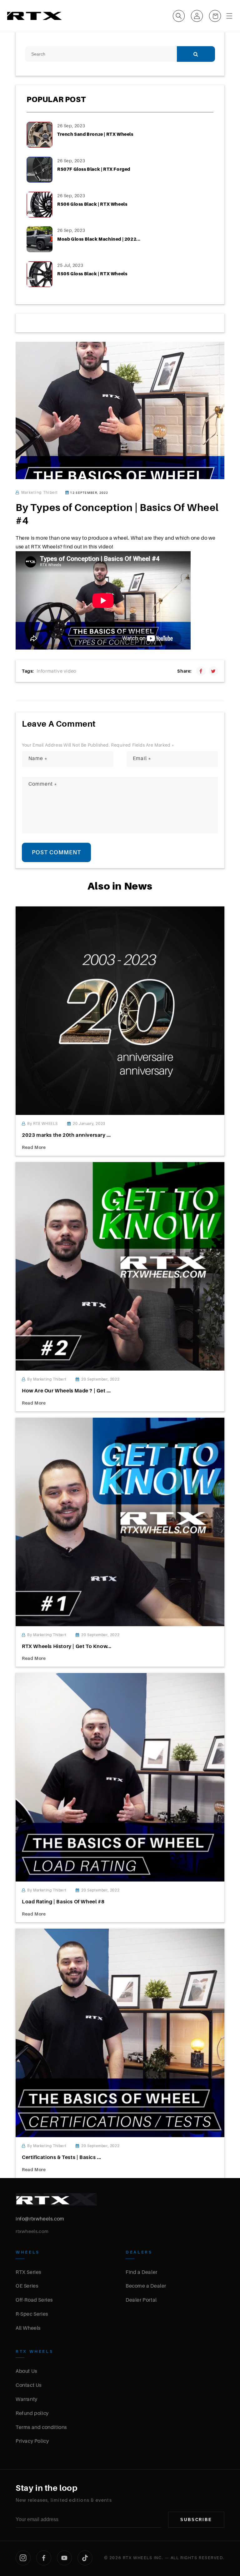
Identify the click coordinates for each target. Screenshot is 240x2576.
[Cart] (215, 16)
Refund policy (32, 2413)
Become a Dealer (146, 2286)
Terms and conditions (41, 2427)
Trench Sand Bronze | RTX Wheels (95, 134)
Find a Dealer (142, 2272)
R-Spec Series (32, 2314)
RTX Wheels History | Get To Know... (67, 1646)
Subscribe (196, 2520)
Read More (34, 1147)
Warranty (27, 2399)
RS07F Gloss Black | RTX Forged (94, 169)
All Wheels (28, 2328)
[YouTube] (64, 2558)
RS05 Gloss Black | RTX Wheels (92, 274)
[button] (179, 16)
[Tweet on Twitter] (213, 671)
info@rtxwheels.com (40, 2219)
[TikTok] (85, 2558)
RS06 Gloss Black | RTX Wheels (92, 204)
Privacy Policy (32, 2441)
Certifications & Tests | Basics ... (62, 2157)
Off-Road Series (34, 2300)
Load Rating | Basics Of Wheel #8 (63, 1901)
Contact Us (29, 2385)
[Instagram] (23, 2558)
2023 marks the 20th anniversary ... (66, 1135)
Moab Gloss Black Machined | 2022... (99, 239)
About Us (26, 2371)
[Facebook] (44, 2558)
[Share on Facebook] (201, 671)
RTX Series (28, 2272)
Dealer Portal (141, 2300)
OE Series (27, 2286)
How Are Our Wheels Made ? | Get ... (66, 1391)
